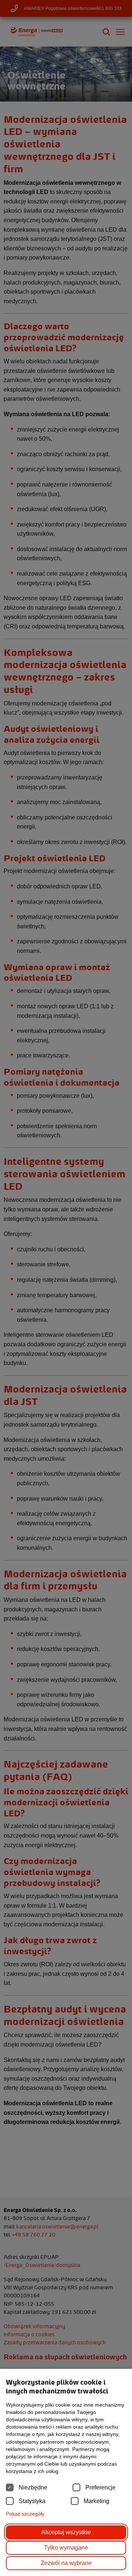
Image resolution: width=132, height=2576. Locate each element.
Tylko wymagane (66, 2548)
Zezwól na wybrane (66, 2563)
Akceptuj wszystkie (66, 2532)
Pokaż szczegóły (25, 2514)
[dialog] (66, 1288)
